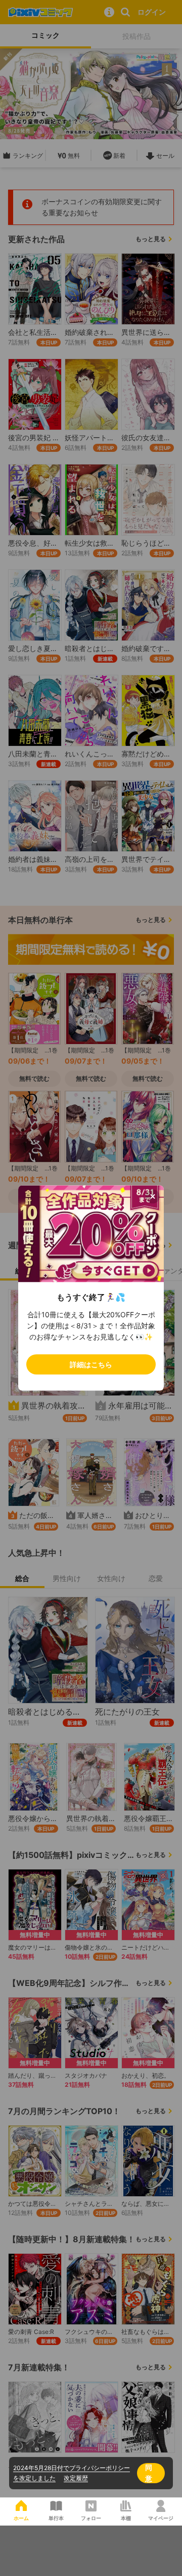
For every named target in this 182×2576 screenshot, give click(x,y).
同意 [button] (149, 2473)
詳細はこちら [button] (91, 1364)
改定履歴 (76, 2478)
